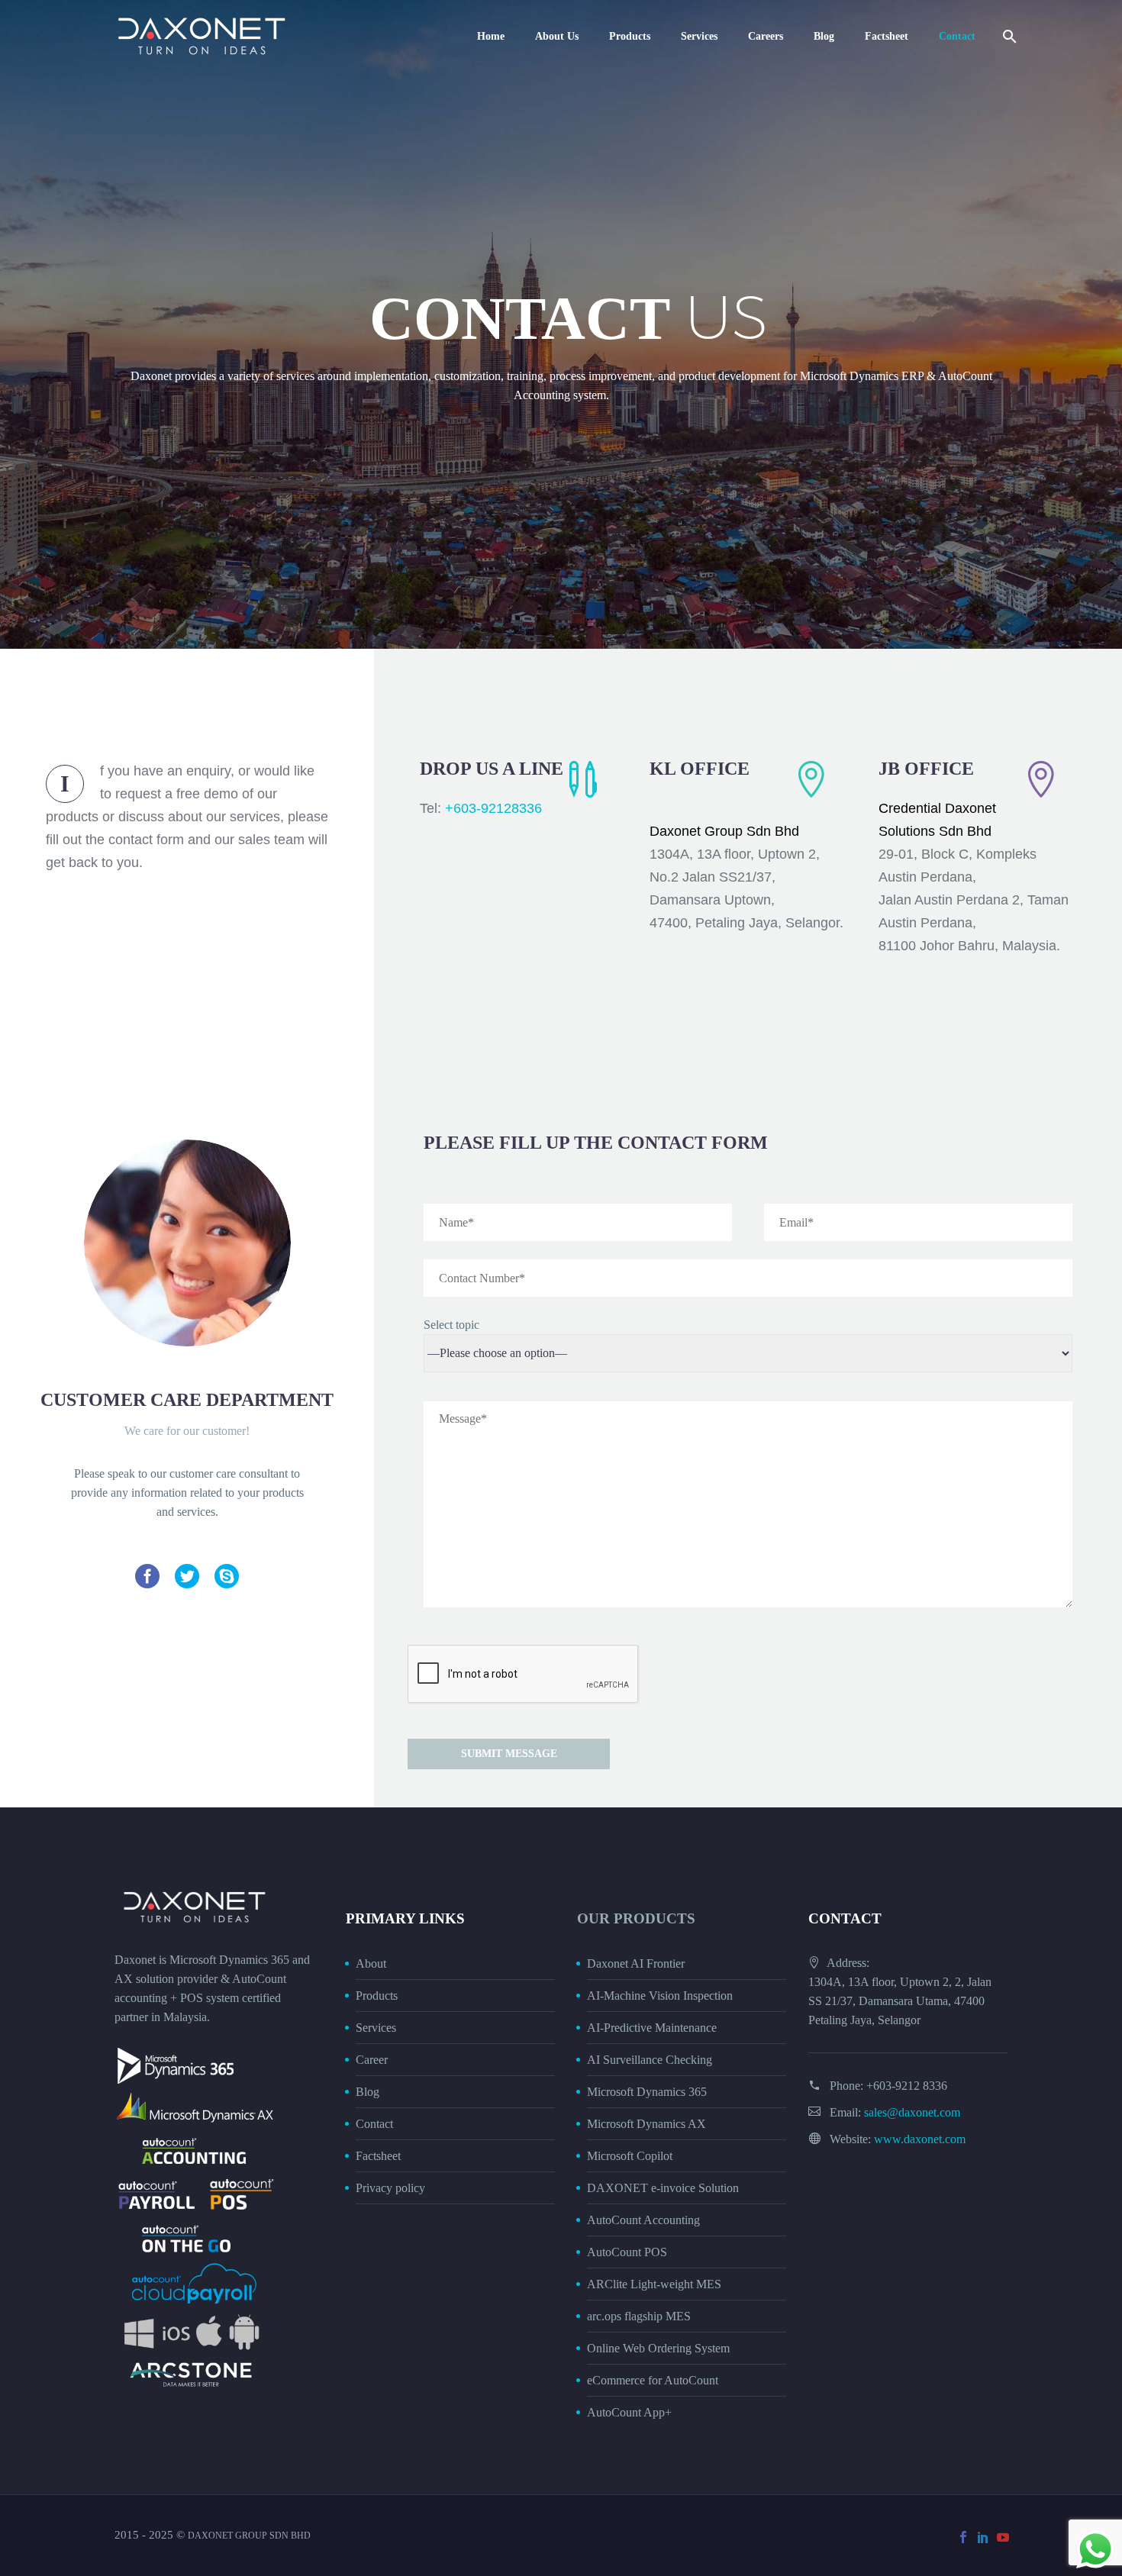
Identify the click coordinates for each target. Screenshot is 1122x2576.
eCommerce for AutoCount (653, 2380)
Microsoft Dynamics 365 (647, 2092)
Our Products (636, 1918)
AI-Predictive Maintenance (652, 2028)
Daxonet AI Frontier (636, 1963)
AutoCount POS (627, 2252)
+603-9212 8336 (907, 2086)
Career (372, 2060)
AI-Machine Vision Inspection (660, 1996)
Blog (824, 36)
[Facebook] (963, 2537)
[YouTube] (1003, 2537)
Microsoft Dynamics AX (646, 2124)
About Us (557, 36)
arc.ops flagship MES (639, 2316)
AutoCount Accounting (643, 2220)
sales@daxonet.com (912, 2112)
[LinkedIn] (983, 2537)
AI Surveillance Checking (650, 2060)
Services (699, 36)
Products (630, 36)
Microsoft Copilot (630, 2156)
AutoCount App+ (629, 2412)
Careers (766, 36)
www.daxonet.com (920, 2139)
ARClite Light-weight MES (654, 2284)
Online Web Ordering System (658, 2348)
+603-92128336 (493, 808)
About (371, 1963)
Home (491, 36)
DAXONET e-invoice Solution (663, 2188)
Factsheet (887, 36)
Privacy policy (390, 2188)
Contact (957, 36)
